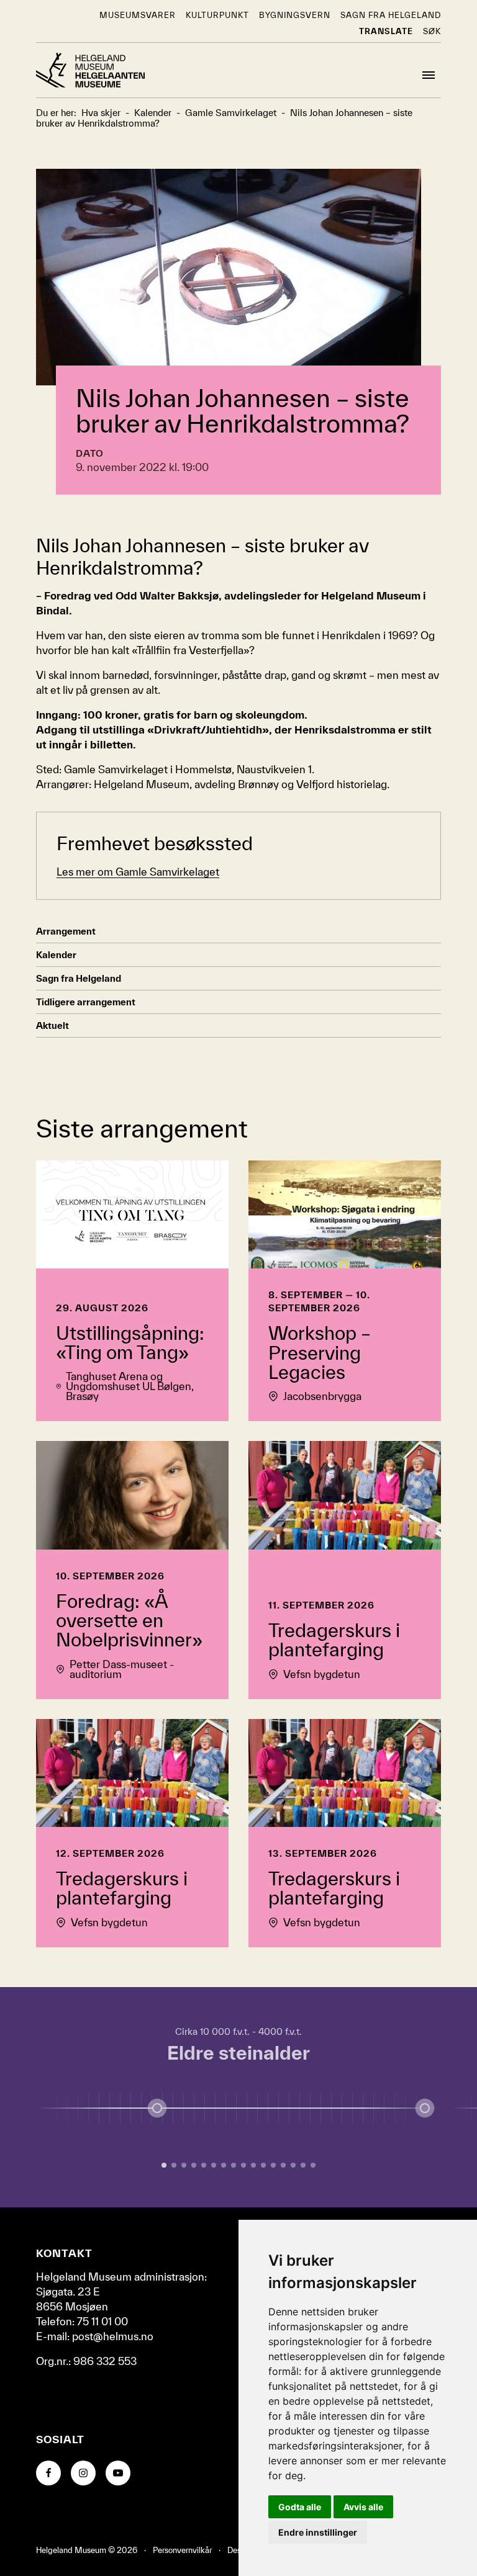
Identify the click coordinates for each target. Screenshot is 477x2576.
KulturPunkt (217, 15)
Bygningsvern (295, 15)
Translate (386, 31)
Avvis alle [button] (363, 2507)
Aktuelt (52, 1025)
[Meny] (429, 75)
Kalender (56, 955)
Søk (432, 31)
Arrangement (66, 931)
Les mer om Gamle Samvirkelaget (138, 872)
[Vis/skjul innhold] (425, 2108)
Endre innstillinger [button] (318, 2532)
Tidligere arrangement (86, 1002)
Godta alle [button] (300, 2507)
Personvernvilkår (182, 2550)
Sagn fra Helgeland (391, 15)
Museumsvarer (138, 15)
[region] (238, 2097)
